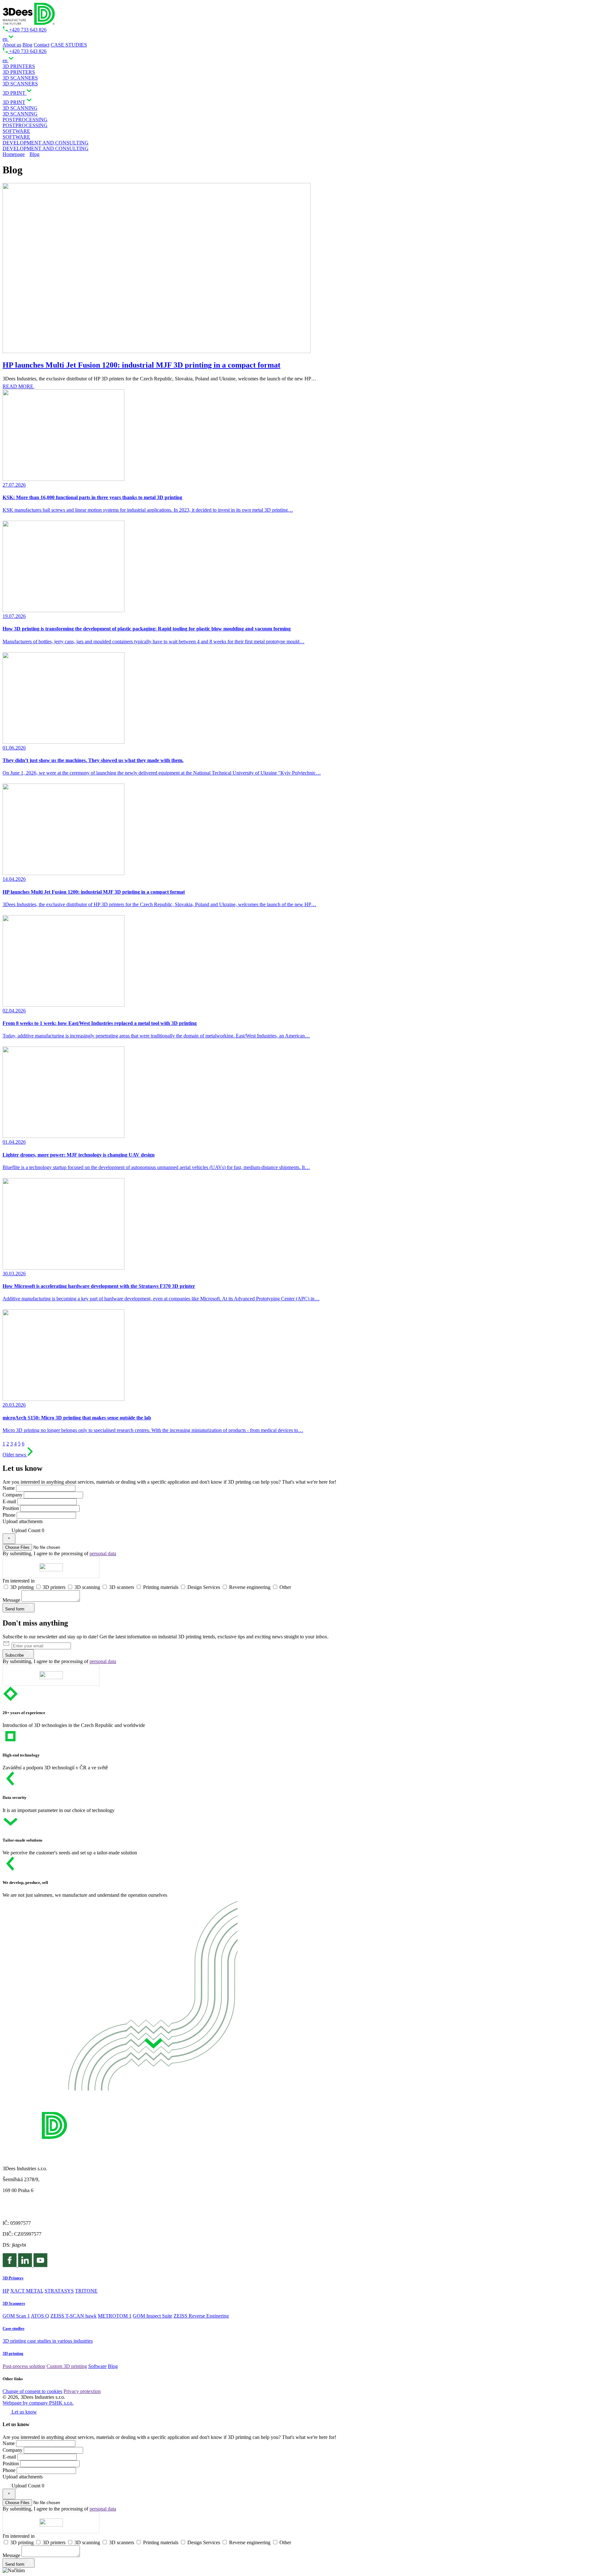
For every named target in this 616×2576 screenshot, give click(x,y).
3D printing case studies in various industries (48, 2341)
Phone (9, 1515)
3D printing (23, 1587)
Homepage (14, 154)
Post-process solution (24, 2366)
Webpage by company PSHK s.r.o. (38, 2403)
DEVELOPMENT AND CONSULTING (46, 148)
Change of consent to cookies (32, 2391)
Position (11, 1508)
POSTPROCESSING (25, 125)
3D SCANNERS (20, 84)
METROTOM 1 (115, 2316)
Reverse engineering (250, 1587)
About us (12, 45)
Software (97, 2366)
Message (11, 1600)
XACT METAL (27, 2291)
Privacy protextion (82, 2391)
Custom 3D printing (67, 2366)
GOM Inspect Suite (153, 2316)
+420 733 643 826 (27, 30)
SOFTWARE (16, 137)
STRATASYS (59, 2291)
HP (6, 2291)
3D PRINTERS (19, 72)
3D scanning (88, 1587)
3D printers (55, 1587)
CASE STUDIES (69, 45)
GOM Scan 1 (16, 2316)
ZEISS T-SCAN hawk (73, 2316)
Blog (27, 45)
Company (13, 1495)
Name (9, 1488)
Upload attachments (23, 1521)
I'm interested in (19, 1581)
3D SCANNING (20, 114)
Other (285, 1587)
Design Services (204, 1587)
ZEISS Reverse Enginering (201, 2316)
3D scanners (122, 1587)
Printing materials (161, 1587)
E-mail (9, 1501)
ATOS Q (40, 2316)
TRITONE (86, 2291)
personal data (103, 1553)
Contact (42, 45)
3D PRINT (14, 102)
